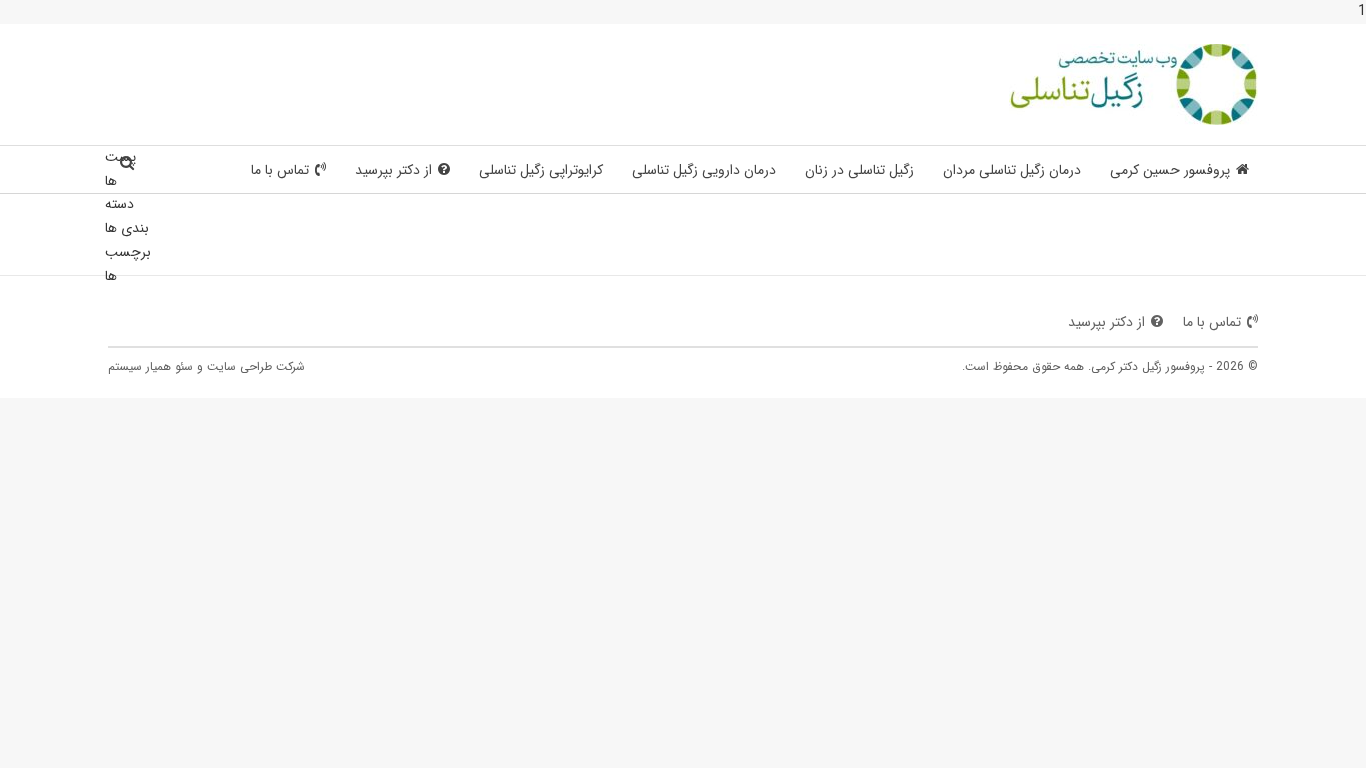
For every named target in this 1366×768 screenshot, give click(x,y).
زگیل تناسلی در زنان (859, 170)
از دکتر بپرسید (393, 170)
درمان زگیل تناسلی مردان (1012, 170)
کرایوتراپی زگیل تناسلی (541, 170)
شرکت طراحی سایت (256, 366)
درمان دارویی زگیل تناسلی (704, 170)
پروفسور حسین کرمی (1170, 170)
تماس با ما (280, 170)
